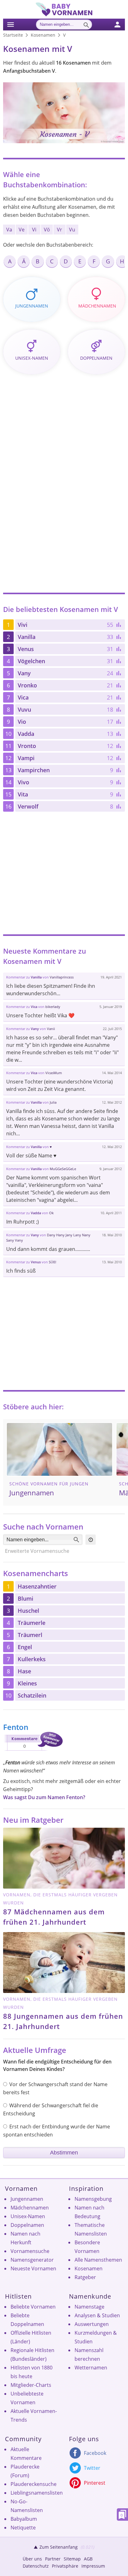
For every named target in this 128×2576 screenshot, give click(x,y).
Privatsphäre (65, 2566)
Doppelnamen (27, 2225)
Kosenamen (89, 2268)
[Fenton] (33, 1752)
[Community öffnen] (121, 24)
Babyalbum (24, 2519)
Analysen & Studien (97, 2315)
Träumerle (32, 1623)
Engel (25, 1647)
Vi (34, 230)
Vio (22, 722)
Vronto (27, 746)
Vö (47, 230)
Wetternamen (91, 2368)
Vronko (27, 685)
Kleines (27, 1683)
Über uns (32, 2559)
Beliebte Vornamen (33, 2307)
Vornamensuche (30, 2251)
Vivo (23, 782)
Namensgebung (93, 2199)
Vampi (26, 758)
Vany (24, 673)
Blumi (25, 1598)
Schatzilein (32, 1695)
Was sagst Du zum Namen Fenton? (44, 1797)
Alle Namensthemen (98, 2260)
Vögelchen (31, 661)
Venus (26, 649)
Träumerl (30, 1635)
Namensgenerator (32, 2260)
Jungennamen (27, 2199)
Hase (24, 1671)
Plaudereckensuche (34, 2484)
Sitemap (72, 2559)
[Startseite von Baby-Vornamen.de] (64, 15)
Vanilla (27, 637)
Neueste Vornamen (33, 2268)
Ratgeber (85, 2277)
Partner (53, 2559)
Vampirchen (34, 770)
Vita (23, 794)
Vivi (23, 625)
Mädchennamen (30, 2208)
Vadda (26, 734)
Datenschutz (36, 2566)
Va (9, 230)
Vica (23, 697)
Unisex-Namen (28, 2216)
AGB (88, 2559)
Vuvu (24, 709)
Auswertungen (92, 2324)
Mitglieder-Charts (31, 2385)
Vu (72, 230)
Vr (59, 230)
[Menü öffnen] (10, 24)
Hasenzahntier (37, 1586)
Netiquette (23, 2528)
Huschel (28, 1611)
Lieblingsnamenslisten (37, 2493)
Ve (22, 230)
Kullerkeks (32, 1659)
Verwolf (28, 806)
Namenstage (89, 2307)
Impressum (93, 2566)
